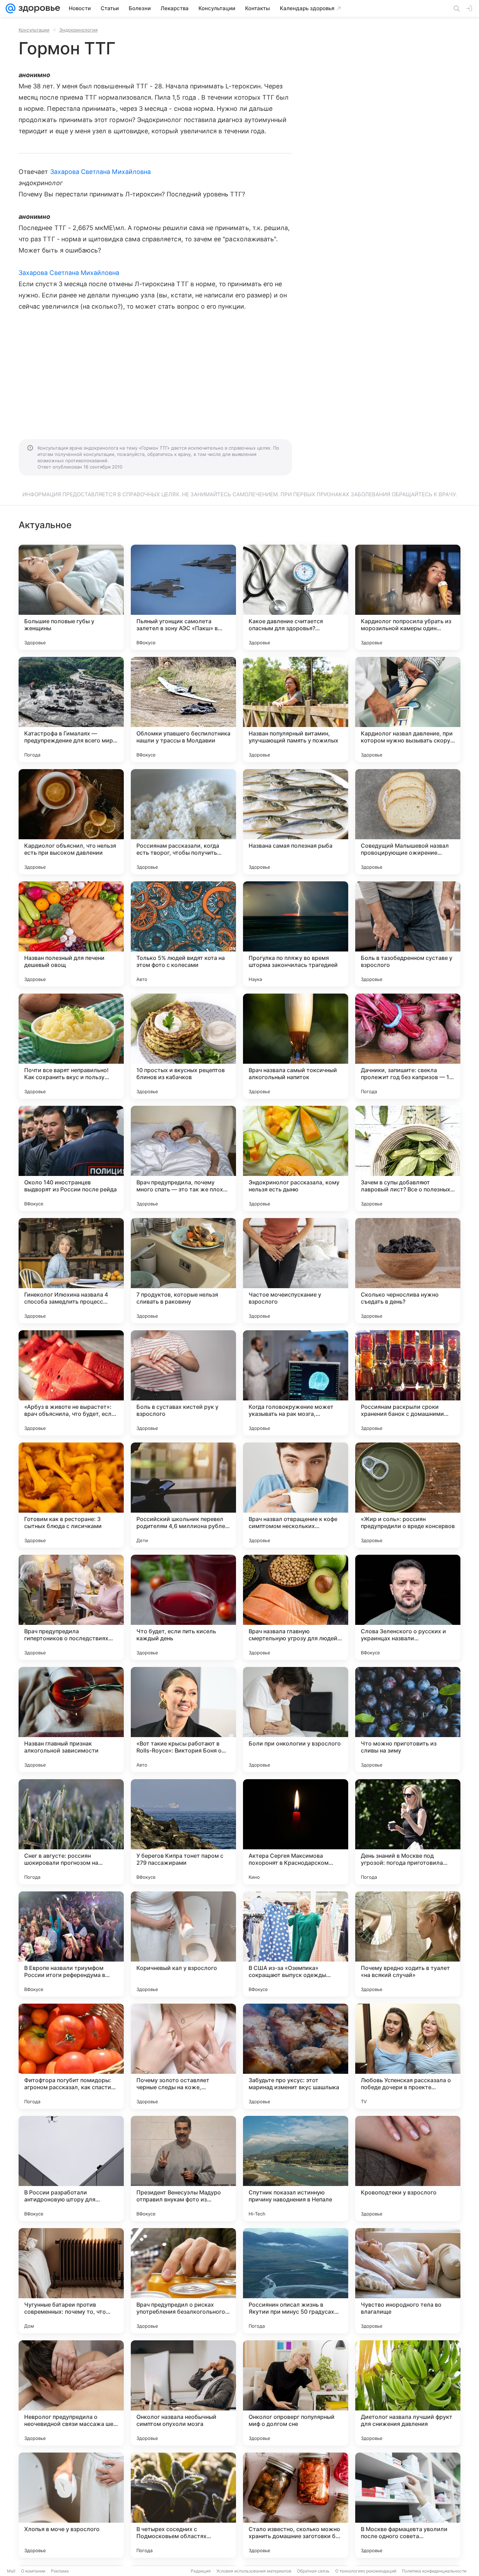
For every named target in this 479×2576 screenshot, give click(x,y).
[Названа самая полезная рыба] (296, 822)
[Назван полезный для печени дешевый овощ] (71, 934)
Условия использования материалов (254, 2571)
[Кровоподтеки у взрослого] (408, 2168)
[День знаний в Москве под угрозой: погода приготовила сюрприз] (408, 1832)
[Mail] (11, 8)
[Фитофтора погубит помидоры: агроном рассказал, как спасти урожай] (71, 2056)
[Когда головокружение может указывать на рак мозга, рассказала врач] (296, 1383)
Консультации (34, 30)
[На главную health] (38, 8)
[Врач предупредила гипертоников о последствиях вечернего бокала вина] (71, 1607)
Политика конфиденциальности (434, 2571)
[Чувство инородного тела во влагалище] (408, 2281)
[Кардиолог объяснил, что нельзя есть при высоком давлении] (71, 822)
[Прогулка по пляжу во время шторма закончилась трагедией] (296, 934)
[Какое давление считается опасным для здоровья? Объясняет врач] (296, 597)
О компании (33, 2571)
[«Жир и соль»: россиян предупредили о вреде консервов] (408, 1495)
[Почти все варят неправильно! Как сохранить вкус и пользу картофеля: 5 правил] (71, 1046)
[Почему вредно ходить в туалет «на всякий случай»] (408, 1944)
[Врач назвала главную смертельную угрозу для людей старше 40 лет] (296, 1607)
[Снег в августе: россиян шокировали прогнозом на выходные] (71, 1832)
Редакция (201, 2571)
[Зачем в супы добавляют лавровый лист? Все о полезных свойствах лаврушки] (408, 1158)
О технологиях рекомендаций (366, 2571)
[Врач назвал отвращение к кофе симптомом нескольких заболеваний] (296, 1495)
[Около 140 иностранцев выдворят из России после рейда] (71, 1158)
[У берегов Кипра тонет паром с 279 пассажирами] (183, 1832)
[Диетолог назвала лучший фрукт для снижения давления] (408, 2393)
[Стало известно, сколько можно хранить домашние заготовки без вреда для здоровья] (296, 2505)
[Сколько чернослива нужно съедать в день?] (408, 1271)
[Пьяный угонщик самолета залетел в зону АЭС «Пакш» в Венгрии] (183, 597)
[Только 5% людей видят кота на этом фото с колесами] (183, 934)
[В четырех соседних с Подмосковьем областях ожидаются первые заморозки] (183, 2505)
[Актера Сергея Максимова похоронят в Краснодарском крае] (296, 1832)
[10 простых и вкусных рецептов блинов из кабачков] (183, 1046)
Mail (11, 2571)
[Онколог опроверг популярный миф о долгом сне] (296, 2393)
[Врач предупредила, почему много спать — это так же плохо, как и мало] (183, 1158)
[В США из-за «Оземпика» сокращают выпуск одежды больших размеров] (296, 1944)
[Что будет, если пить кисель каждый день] (183, 1607)
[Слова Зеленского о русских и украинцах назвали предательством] (408, 1607)
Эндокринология (78, 30)
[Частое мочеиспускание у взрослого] (296, 1271)
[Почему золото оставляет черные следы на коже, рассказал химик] (183, 2056)
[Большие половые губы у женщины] (71, 597)
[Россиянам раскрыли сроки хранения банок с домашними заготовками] (408, 1383)
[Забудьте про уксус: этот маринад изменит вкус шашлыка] (296, 2056)
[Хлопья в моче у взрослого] (71, 2505)
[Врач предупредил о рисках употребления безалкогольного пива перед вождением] (183, 2281)
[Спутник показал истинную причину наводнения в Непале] (296, 2168)
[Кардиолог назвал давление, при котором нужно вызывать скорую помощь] (408, 709)
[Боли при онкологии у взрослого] (296, 1720)
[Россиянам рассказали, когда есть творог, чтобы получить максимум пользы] (183, 822)
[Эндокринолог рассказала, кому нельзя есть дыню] (296, 1158)
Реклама (60, 2571)
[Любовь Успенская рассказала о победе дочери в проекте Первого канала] (408, 2056)
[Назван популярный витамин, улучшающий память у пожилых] (296, 709)
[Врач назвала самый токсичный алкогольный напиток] (296, 1046)
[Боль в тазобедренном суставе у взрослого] (408, 934)
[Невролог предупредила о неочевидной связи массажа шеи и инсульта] (71, 2393)
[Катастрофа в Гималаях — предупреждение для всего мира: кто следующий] (71, 709)
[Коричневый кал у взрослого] (183, 1944)
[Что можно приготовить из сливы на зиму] (408, 1720)
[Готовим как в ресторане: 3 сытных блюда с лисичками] (71, 1495)
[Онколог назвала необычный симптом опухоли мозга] (183, 2393)
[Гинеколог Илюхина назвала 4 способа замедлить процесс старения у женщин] (71, 1271)
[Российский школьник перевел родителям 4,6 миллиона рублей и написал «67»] (183, 1495)
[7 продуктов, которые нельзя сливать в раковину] (183, 1271)
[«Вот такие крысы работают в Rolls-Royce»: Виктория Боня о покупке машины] (183, 1720)
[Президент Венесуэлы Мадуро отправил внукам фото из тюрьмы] (183, 2168)
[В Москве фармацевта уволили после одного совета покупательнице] (408, 2505)
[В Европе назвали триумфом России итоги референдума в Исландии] (71, 1944)
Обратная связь (313, 2571)
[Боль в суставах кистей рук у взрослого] (183, 1383)
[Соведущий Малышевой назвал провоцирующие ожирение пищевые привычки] (408, 822)
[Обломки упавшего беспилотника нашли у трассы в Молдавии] (183, 709)
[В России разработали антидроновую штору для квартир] (71, 2168)
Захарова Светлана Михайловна (101, 172)
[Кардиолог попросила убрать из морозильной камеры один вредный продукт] (408, 597)
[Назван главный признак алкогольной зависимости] (71, 1720)
